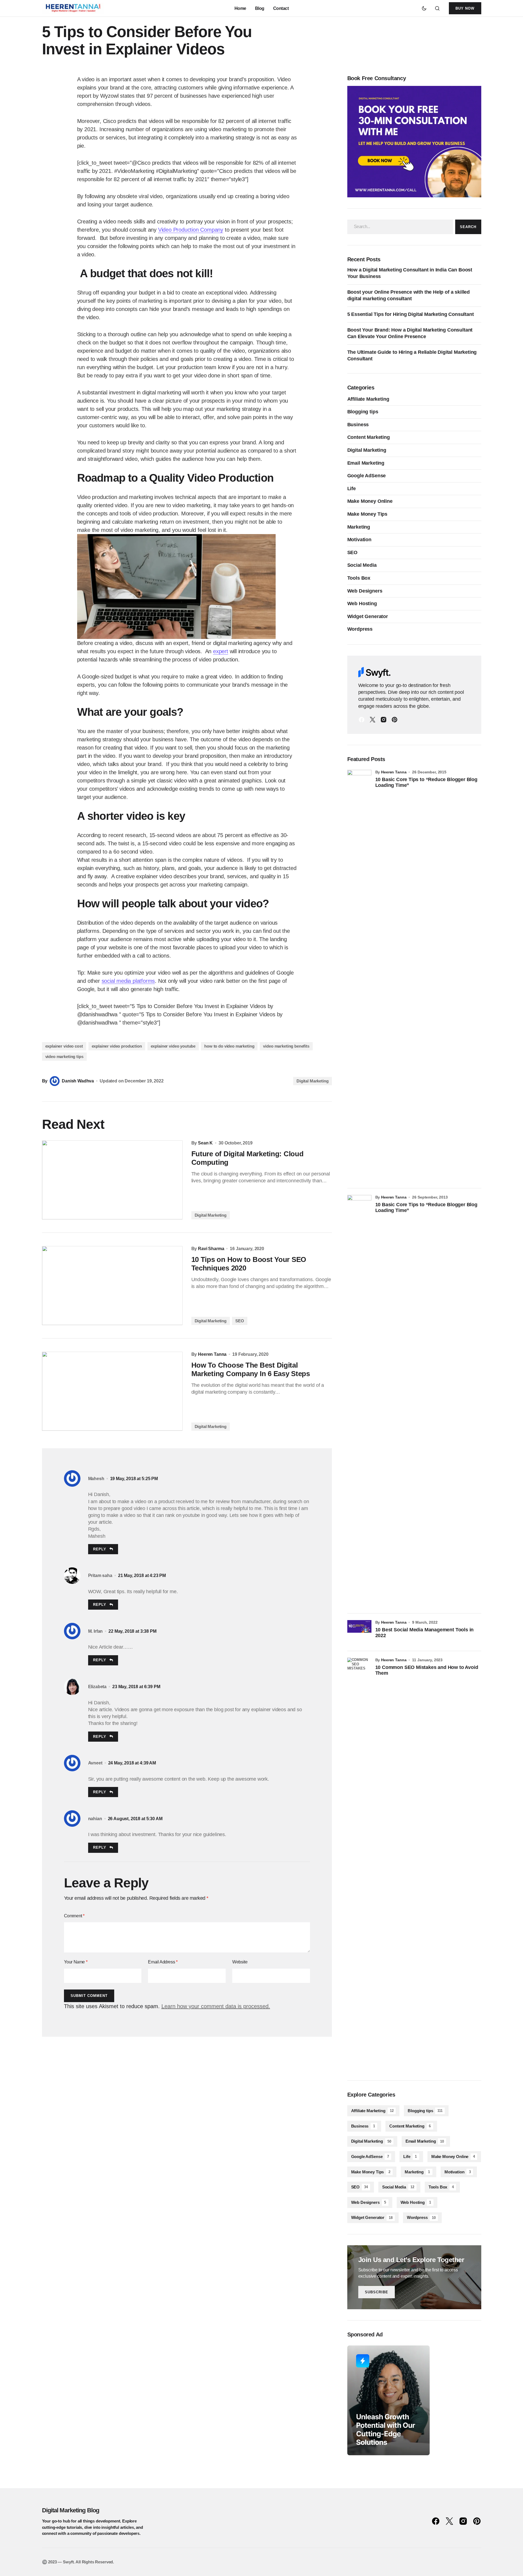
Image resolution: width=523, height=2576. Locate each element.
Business (358, 425)
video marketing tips (64, 1057)
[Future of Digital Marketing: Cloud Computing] (112, 1180)
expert (221, 651)
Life (352, 489)
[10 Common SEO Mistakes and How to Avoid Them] (359, 1864)
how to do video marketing (229, 1046)
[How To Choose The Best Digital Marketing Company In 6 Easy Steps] (112, 1391)
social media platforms (128, 981)
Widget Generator (368, 616)
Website (240, 1962)
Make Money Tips (367, 514)
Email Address (163, 1962)
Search (468, 227)
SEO (240, 1321)
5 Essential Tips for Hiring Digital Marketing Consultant (411, 314)
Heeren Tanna (394, 772)
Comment (74, 1916)
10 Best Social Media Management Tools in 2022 (425, 1633)
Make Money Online (370, 501)
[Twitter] (373, 720)
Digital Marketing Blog (71, 2510)
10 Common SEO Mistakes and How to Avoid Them (427, 1670)
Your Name (76, 1962)
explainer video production (117, 1046)
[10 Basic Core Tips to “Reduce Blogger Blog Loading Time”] (359, 976)
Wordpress (360, 629)
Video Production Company (191, 230)
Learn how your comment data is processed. (216, 2006)
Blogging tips (363, 412)
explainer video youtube (173, 1046)
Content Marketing (369, 437)
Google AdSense (367, 476)
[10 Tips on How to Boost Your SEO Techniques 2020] (112, 1286)
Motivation (359, 540)
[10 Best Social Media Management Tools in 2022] (359, 1632)
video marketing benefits (286, 1046)
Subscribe (377, 2292)
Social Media (362, 565)
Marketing (359, 527)
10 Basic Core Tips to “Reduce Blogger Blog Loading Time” (426, 782)
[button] (424, 8)
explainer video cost (64, 1046)
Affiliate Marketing (368, 399)
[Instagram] (384, 720)
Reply (100, 1549)
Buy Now (465, 8)
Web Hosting (362, 604)
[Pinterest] (395, 720)
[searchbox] (400, 227)
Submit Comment (89, 1996)
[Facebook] (362, 720)
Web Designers (365, 591)
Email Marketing (366, 463)
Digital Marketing (312, 1081)
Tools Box (359, 578)
